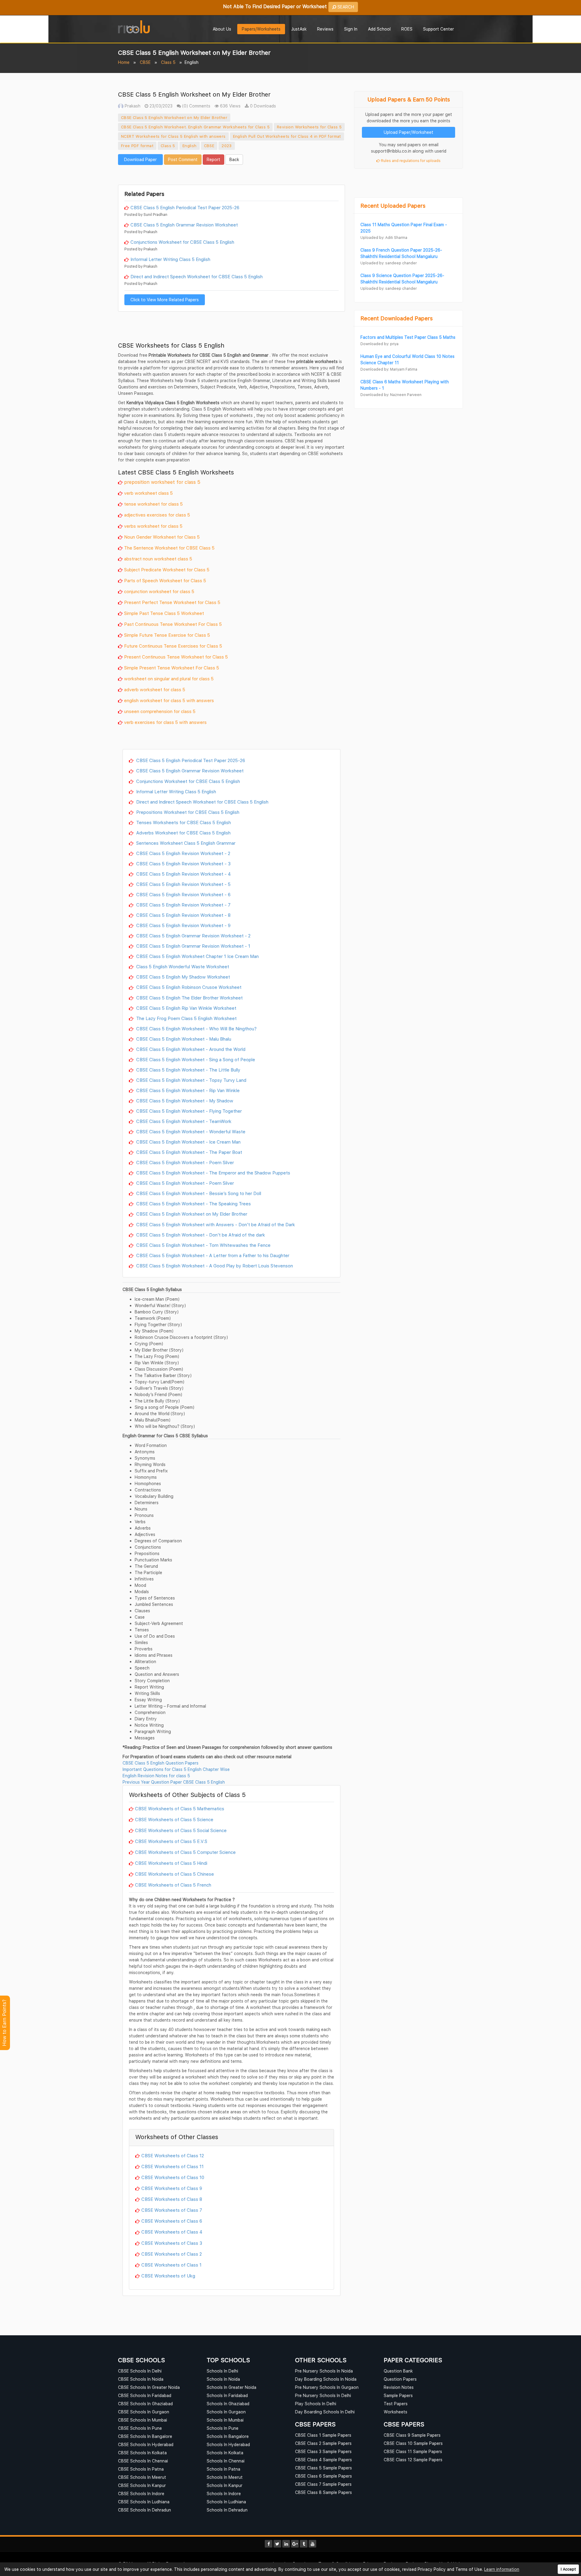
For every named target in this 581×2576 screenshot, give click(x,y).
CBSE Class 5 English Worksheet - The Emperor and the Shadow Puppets (213, 1173)
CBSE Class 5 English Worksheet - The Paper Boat (189, 1152)
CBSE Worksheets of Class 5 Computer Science (185, 1852)
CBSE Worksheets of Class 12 (173, 2155)
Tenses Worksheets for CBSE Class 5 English (183, 822)
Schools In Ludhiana (226, 2502)
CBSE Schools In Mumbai (143, 2420)
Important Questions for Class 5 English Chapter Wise (176, 1769)
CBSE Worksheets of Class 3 (172, 2243)
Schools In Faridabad (227, 2395)
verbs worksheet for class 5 (153, 526)
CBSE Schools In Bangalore (145, 2436)
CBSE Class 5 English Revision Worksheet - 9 (183, 925)
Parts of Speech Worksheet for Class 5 (165, 580)
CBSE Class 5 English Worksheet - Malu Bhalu (183, 1039)
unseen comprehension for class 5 (160, 711)
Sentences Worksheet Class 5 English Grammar (185, 843)
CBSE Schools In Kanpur (142, 2485)
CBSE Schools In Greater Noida (149, 2387)
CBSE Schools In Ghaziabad (145, 2404)
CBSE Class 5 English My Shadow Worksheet (182, 977)
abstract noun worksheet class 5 (158, 559)
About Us (222, 29)
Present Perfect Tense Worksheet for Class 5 (172, 602)
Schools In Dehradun (227, 2510)
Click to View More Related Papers (165, 300)
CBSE (145, 62)
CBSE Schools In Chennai (143, 2461)
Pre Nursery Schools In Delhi (323, 2395)
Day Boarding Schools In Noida (326, 2379)
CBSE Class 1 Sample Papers (323, 2435)
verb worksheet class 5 (148, 493)
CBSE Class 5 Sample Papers (323, 2468)
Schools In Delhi (222, 2371)
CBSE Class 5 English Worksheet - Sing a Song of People (195, 1059)
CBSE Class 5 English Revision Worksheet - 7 (183, 905)
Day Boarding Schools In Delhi (325, 2412)
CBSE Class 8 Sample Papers (323, 2492)
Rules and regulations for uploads (410, 161)
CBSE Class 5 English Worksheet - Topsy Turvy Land (191, 1080)
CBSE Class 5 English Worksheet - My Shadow (184, 1101)
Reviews (325, 29)
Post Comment (183, 159)
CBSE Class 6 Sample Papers (323, 2476)
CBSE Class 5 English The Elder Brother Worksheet (189, 998)
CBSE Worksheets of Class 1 (171, 2265)
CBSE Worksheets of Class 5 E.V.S (171, 1841)
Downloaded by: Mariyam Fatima (389, 369)
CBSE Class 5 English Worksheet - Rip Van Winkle (187, 1090)
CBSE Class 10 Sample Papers (413, 2443)
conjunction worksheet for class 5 (159, 591)
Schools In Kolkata (225, 2453)
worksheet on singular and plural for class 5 (169, 679)
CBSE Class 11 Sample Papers (413, 2451)
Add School (379, 29)
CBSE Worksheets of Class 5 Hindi (171, 1863)
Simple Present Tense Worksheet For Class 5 (172, 668)
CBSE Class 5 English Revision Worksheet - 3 (183, 864)
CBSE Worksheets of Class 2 (172, 2254)
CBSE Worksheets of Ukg (168, 2276)
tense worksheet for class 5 (153, 504)
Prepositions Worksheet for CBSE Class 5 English (187, 812)
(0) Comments (196, 106)
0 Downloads (262, 106)
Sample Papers (398, 2395)
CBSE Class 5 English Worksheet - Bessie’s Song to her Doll (198, 1193)
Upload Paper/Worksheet (409, 132)
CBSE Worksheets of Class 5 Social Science (181, 1830)
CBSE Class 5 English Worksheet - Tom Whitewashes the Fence (203, 1245)
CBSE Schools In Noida (141, 2379)
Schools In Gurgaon (226, 2412)
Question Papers (400, 2379)
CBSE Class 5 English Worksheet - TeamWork (183, 1121)
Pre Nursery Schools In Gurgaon (327, 2387)
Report (213, 159)
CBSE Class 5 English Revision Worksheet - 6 (183, 894)
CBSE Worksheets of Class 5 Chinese (174, 1874)
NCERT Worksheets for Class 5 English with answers (173, 136)
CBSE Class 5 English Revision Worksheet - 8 (183, 915)
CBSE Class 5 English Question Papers (161, 1763)
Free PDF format (137, 146)
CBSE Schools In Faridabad (145, 2395)
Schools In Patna (223, 2469)
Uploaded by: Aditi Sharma (384, 238)
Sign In (351, 29)
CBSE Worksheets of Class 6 (172, 2221)
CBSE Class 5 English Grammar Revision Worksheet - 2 (193, 936)
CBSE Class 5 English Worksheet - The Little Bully (188, 1070)
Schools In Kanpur (225, 2485)
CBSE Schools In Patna (141, 2469)
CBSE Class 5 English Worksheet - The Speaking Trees (193, 1204)
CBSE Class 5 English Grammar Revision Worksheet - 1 (193, 946)
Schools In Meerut (225, 2477)
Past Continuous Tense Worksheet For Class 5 (173, 624)
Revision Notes (399, 2387)
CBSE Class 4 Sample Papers (323, 2460)
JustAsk (299, 29)
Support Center (438, 29)
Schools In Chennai (226, 2461)
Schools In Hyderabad (228, 2444)
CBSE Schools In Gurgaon (144, 2412)
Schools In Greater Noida (231, 2387)
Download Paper (140, 159)
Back (234, 159)
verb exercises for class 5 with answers (165, 722)
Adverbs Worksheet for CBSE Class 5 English (183, 833)
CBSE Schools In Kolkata (142, 2453)
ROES (407, 29)
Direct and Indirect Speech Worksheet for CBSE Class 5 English (197, 276)
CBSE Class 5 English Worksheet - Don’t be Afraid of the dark (200, 1235)
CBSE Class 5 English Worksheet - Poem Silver (184, 1162)
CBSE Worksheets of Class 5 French (173, 1885)
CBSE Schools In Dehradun (144, 2510)
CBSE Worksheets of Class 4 (172, 2232)
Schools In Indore (224, 2493)
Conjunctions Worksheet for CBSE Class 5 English (182, 242)
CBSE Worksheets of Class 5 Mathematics (180, 1808)
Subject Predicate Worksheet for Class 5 (167, 570)
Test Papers (396, 2404)
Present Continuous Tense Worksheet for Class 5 (176, 657)
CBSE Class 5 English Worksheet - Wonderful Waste (190, 1131)
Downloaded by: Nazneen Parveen (391, 395)
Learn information (502, 2569)
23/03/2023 (160, 106)
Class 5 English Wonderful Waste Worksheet (182, 966)
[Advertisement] (231, 174)
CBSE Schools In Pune (140, 2428)
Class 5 (168, 62)
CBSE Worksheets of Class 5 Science (174, 1819)
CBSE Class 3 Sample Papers (323, 2451)
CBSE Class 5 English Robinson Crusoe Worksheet (188, 987)
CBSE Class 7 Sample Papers (323, 2484)
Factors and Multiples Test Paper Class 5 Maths (408, 337)
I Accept (568, 2569)
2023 (227, 146)
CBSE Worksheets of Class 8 (172, 2199)
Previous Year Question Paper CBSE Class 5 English (174, 1782)
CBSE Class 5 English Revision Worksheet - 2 (183, 853)
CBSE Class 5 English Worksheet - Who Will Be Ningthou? (196, 1029)
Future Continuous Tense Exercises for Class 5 (173, 646)
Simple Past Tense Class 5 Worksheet (164, 613)
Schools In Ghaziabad (228, 2404)
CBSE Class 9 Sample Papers (412, 2435)
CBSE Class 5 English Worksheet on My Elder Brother (174, 117)
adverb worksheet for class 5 (155, 689)
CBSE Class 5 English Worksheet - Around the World (190, 1049)
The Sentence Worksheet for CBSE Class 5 (169, 548)
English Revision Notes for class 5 (156, 1776)
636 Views (230, 106)
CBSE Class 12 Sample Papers (413, 2460)
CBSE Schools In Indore (141, 2493)
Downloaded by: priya (379, 344)
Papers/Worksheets (261, 29)
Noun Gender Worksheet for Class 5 (162, 537)
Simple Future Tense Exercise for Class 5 (167, 635)
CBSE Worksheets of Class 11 (172, 2166)
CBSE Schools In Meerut (142, 2477)
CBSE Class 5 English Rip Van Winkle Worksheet (186, 1008)
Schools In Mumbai (225, 2420)
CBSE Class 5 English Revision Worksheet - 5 (183, 884)
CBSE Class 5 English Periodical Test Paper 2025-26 (185, 207)
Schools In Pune (223, 2428)
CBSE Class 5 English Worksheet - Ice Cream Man (188, 1142)
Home (124, 62)
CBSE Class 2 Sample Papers (323, 2443)
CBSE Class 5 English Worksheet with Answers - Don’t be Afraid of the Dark (215, 1224)
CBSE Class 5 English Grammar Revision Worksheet (184, 225)
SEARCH (345, 7)
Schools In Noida (223, 2379)
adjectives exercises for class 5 (157, 515)
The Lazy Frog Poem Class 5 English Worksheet (186, 1018)
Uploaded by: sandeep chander (389, 263)
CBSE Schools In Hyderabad (146, 2444)
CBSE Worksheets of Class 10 (173, 2177)
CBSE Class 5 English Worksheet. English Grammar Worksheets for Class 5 (195, 127)
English (190, 146)
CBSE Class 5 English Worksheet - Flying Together (188, 1111)
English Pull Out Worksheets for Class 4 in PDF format (287, 136)
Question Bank (398, 2371)
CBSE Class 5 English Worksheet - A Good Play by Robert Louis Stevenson (214, 1266)
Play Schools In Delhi (316, 2404)
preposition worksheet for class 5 (162, 482)
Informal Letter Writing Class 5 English (170, 259)
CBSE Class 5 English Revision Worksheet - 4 (183, 874)
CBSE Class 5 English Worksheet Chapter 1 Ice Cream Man (197, 956)
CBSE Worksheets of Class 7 (172, 2210)
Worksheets (396, 2412)
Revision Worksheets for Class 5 (309, 127)
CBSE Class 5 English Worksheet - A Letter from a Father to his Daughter (212, 1255)
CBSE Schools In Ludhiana (144, 2502)
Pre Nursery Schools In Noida (324, 2371)
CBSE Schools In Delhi (140, 2371)
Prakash (132, 106)
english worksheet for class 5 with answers (169, 700)
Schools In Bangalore (228, 2436)
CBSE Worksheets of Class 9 (172, 2188)
